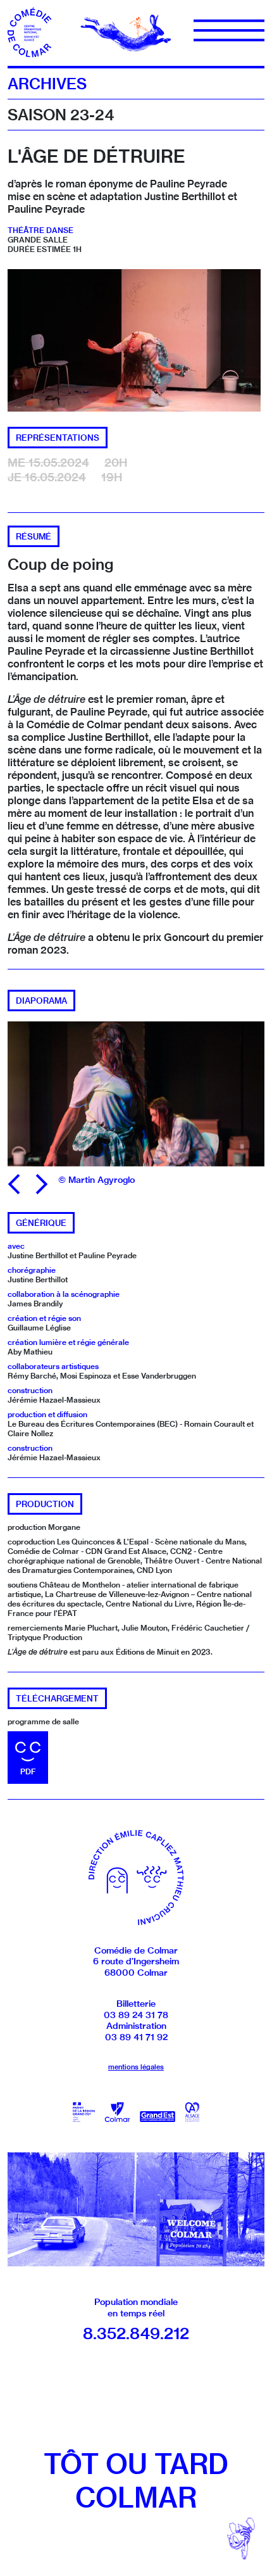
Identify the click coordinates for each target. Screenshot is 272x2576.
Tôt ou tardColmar (136, 2481)
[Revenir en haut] (241, 2538)
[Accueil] (33, 32)
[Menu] (229, 30)
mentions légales (136, 2067)
